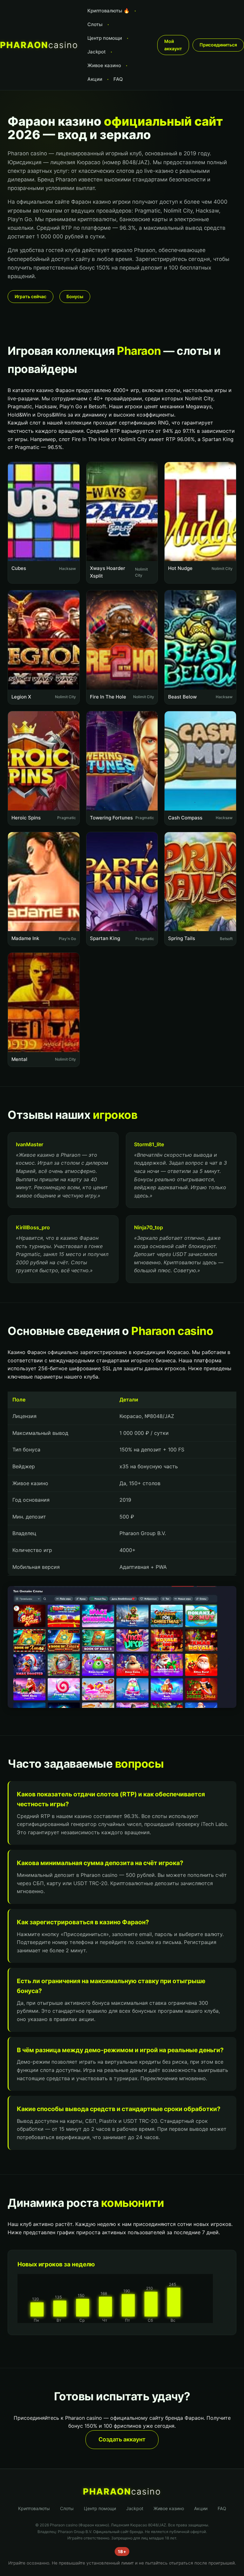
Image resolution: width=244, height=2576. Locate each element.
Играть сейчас (30, 296)
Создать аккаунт (122, 2439)
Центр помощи (105, 38)
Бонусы (75, 296)
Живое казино (104, 65)
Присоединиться (218, 45)
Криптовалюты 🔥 (108, 11)
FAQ (118, 79)
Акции (95, 79)
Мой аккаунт (173, 45)
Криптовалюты (34, 2508)
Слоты (95, 24)
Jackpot (97, 52)
